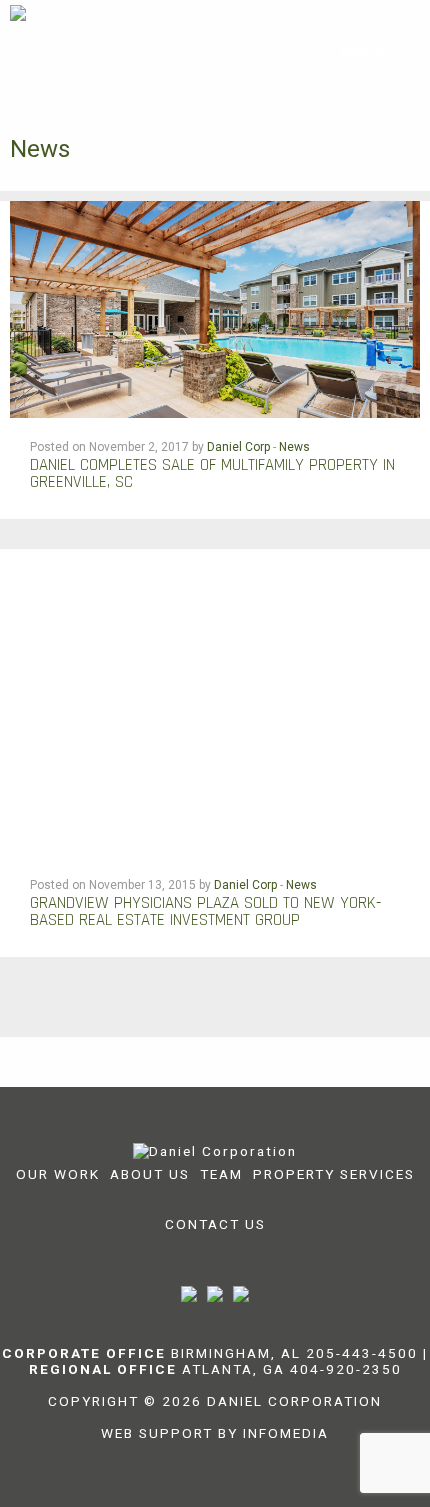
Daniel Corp (238, 447)
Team (221, 1174)
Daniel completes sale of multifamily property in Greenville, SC (212, 473)
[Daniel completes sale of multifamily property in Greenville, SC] (215, 307)
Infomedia (286, 1433)
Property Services (334, 1174)
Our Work (58, 1174)
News (294, 447)
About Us (150, 1174)
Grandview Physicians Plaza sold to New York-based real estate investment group (205, 911)
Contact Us (215, 1224)
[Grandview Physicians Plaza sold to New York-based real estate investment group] (215, 701)
